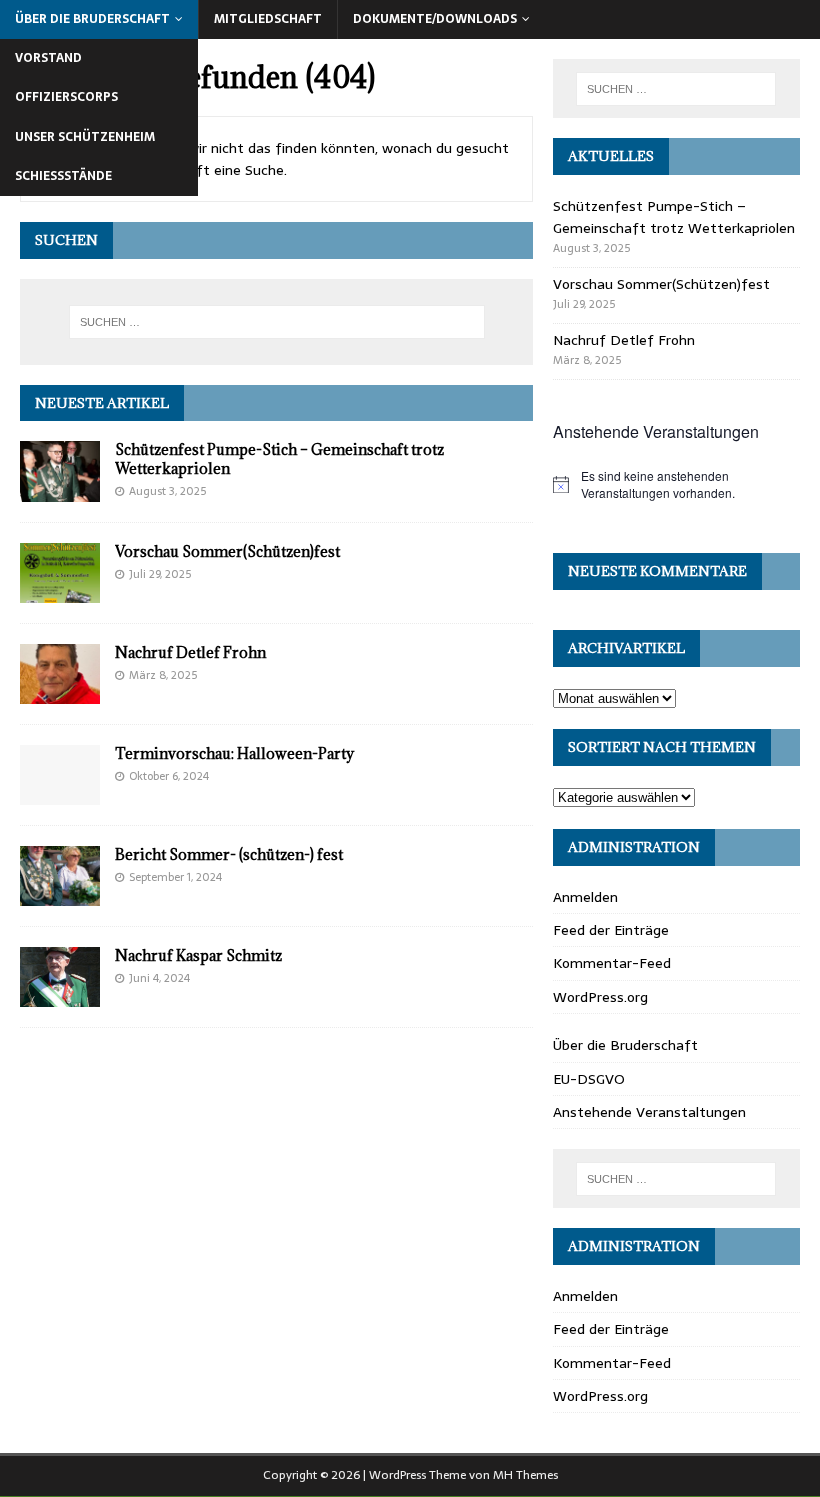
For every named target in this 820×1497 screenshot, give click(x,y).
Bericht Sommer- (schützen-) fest (229, 854)
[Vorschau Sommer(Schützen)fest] (60, 591)
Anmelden (585, 897)
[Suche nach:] (277, 322)
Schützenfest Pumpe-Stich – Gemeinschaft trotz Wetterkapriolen (279, 458)
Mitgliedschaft (268, 19)
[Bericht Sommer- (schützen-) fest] (60, 895)
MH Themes (525, 1475)
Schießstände (63, 176)
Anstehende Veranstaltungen (649, 1112)
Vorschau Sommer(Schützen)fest (227, 551)
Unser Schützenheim (85, 137)
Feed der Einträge (611, 930)
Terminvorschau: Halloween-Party (234, 753)
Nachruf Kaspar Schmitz (198, 955)
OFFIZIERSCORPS (66, 97)
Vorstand (48, 58)
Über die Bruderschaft (92, 19)
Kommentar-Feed (612, 963)
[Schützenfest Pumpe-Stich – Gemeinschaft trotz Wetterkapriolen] (60, 490)
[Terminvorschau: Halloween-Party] (60, 793)
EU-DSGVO (589, 1079)
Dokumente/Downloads (435, 19)
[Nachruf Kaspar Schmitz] (60, 996)
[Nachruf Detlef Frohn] (60, 692)
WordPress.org (600, 997)
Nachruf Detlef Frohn (190, 652)
